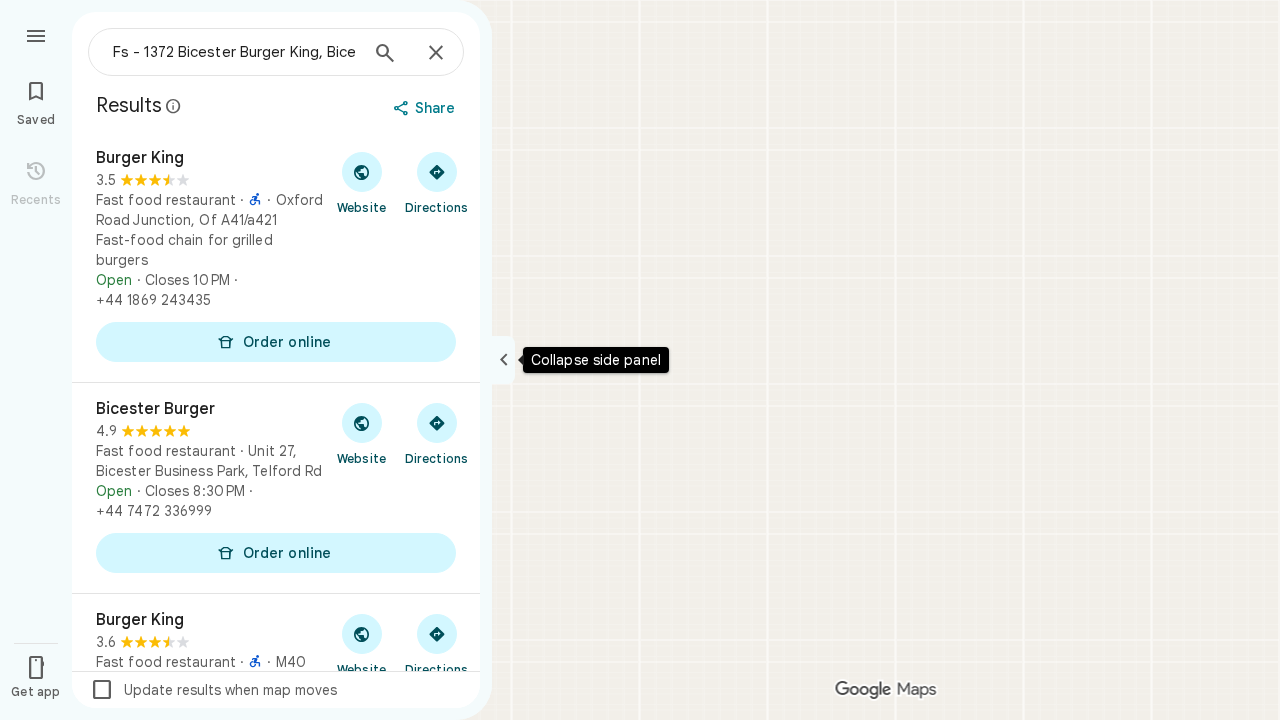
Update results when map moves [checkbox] (213, 690)
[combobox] (235, 52)
